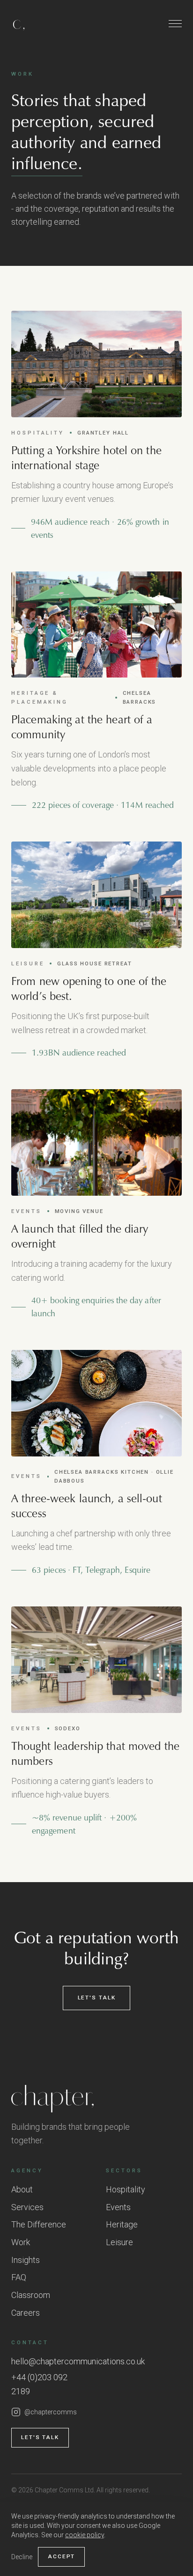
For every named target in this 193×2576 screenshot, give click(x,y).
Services (27, 2207)
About (22, 2189)
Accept (61, 2556)
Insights (26, 2260)
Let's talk (97, 1998)
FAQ (19, 2277)
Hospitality (126, 2189)
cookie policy (85, 2535)
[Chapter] (96, 2099)
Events (118, 2207)
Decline (22, 2557)
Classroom (31, 2295)
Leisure (119, 2242)
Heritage (122, 2224)
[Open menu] (175, 23)
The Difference (39, 2224)
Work (21, 2242)
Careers (26, 2313)
